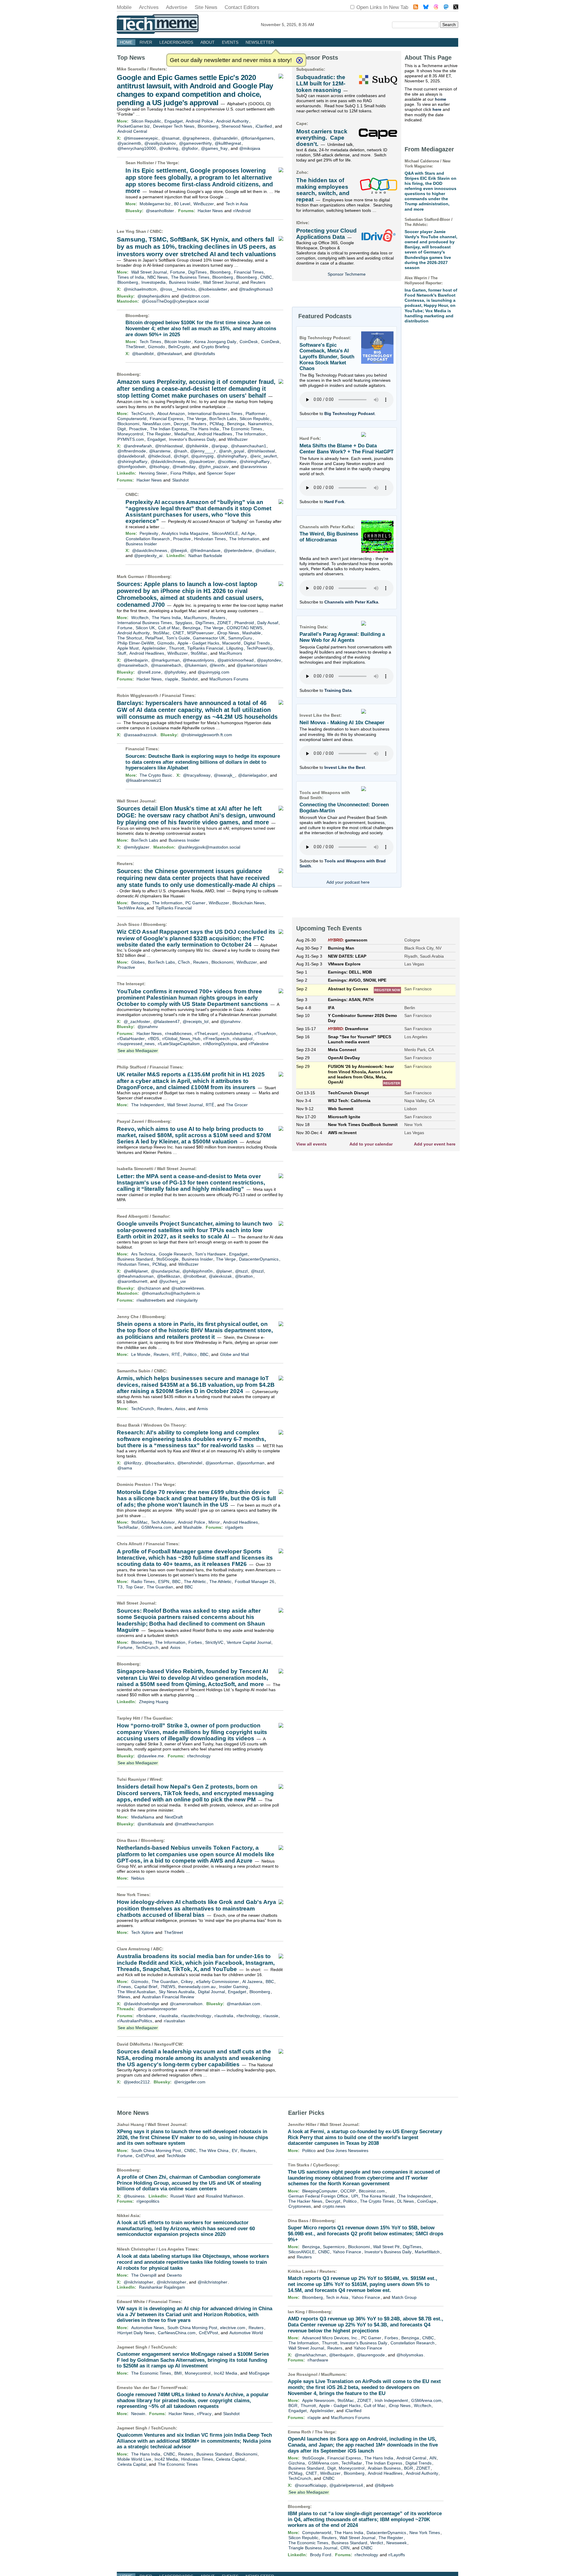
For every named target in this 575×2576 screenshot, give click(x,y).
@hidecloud (159, 456)
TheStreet (135, 347)
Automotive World (246, 2333)
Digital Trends (257, 643)
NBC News (158, 277)
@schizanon (149, 1288)
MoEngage (259, 2373)
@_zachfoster (137, 1021)
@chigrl (181, 456)
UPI (355, 2196)
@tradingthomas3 (256, 289)
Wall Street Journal (149, 272)
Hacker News (210, 211)
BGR (293, 2406)
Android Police (199, 121)
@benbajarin (136, 660)
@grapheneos (196, 138)
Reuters (158, 69)
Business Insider (184, 282)
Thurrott (177, 648)
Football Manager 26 (255, 1581)
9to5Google (167, 1259)
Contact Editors (242, 7)
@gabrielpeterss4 (346, 2485)
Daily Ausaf (268, 623)
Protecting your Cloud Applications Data (326, 234)
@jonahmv (230, 1021)
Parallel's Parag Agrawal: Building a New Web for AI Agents (342, 637)
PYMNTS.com (131, 439)
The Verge (168, 163)
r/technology (199, 1756)
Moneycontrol (130, 434)
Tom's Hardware (210, 1254)
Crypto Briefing (215, 347)
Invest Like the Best (345, 767)
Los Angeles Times (178, 2249)
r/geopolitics (148, 2201)
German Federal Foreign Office (318, 2196)
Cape (301, 123)
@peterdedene (238, 550)
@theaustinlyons (198, 660)
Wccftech (140, 618)
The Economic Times (242, 429)
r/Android (242, 211)
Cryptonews (300, 2206)
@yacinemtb (129, 143)
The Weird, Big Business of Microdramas (329, 537)
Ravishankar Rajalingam (162, 2287)
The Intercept (130, 984)
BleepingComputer (320, 2191)
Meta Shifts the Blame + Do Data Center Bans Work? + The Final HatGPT (346, 449)
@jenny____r (203, 451)
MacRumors (195, 618)
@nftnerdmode (132, 451)
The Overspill (144, 2275)
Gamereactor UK (209, 638)
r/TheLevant (206, 1033)
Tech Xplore (142, 1932)
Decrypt (181, 424)
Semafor (161, 1216)
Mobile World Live (134, 2459)
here (437, 109)
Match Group (404, 2297)
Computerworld (132, 419)
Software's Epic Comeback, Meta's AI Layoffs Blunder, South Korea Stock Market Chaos (327, 357)
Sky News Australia (177, 1992)
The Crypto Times (377, 2201)
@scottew (227, 461)
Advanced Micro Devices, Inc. (330, 2338)
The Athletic (195, 1581)
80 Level (182, 204)
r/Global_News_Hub (181, 1039)
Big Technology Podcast (349, 414)
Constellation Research (148, 539)
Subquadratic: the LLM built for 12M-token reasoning (321, 84)
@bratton (244, 1276)
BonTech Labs (223, 419)
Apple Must (128, 648)
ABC (158, 1949)
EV (234, 2151)
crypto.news (334, 2206)
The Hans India (204, 429)
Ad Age (248, 533)
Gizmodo (156, 347)
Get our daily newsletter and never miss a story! (231, 60)
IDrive (302, 223)
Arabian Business (384, 2468)
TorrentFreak (174, 2388)
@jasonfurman (219, 1463)
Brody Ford (321, 2555)
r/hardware (318, 2360)
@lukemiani (196, 665)
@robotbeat (195, 1276)
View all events (311, 1144)
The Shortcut (130, 638)
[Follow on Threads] (436, 8)
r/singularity (187, 1300)
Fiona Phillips (183, 473)
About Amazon (171, 414)
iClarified (264, 126)
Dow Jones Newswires (347, 2151)
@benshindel (190, 1463)
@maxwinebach (133, 665)
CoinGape (427, 2201)
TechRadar (128, 1527)
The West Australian (136, 1992)
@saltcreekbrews (188, 1288)
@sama (125, 1468)
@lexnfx (217, 665)
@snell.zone (149, 672)
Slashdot (180, 480)
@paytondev (269, 660)
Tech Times (150, 342)
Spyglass (184, 623)
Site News (206, 7)
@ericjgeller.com (190, 2082)
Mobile (124, 7)
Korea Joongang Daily (215, 342)
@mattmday (184, 467)
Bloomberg (208, 126)
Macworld (231, 643)
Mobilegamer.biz (155, 204)
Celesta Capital (230, 2459)
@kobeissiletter (213, 289)
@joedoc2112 (137, 2082)
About (208, 42)
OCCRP (348, 2191)
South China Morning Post (156, 2151)
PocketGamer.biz (134, 126)
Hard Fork (334, 502)
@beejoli (179, 550)
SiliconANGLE (225, 533)
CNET (178, 633)
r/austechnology (196, 2016)
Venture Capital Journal (249, 1642)
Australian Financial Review (168, 1997)
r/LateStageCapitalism (179, 1044)
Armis (202, 1409)
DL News (405, 2201)
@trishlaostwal (169, 446)
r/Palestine (259, 1044)
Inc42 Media (226, 2373)
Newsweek (397, 2543)
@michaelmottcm (140, 289)
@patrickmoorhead (236, 660)
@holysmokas (410, 2355)
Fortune (178, 272)
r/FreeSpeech (216, 1039)
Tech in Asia (237, 204)
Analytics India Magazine (185, 533)
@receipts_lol (196, 1021)
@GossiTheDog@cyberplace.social (175, 301)
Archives (149, 7)
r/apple (172, 679)
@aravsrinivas (254, 467)
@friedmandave (205, 550)
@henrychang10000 (137, 148)
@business (134, 2196)
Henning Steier (153, 473)
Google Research (175, 1254)
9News (124, 1997)
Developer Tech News (174, 126)
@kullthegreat (228, 143)
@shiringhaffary (232, 456)
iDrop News (228, 633)
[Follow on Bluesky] (426, 8)
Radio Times (143, 1581)
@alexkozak (220, 1276)
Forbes (195, 1642)
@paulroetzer (202, 461)
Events (230, 42)
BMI (178, 2373)
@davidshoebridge (142, 2004)
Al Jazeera (252, 1982)
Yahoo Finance (347, 2252)
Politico (190, 1354)
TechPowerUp (260, 648)
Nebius (138, 1878)
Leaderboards (176, 42)
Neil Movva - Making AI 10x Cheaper (342, 723)
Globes (138, 962)
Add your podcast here (348, 882)
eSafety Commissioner (218, 1982)
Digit (122, 429)
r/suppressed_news (136, 1044)
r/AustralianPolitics (135, 2021)
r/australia (168, 2016)
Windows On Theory (164, 1425)
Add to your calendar (371, 1144)
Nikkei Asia (128, 2216)
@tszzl (241, 1271)
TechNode (176, 2156)
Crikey (187, 1982)
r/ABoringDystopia (220, 1044)
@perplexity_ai (148, 556)
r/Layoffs (397, 2555)
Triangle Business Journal (313, 2548)
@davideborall (131, 456)
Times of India (131, 277)
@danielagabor (253, 775)
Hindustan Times (210, 539)
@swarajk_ (224, 775)
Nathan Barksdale (205, 556)
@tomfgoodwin (132, 467)
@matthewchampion (194, 1824)
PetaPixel (154, 638)
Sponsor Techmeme (347, 274)
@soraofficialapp (311, 2485)
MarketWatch (427, 2252)
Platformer (255, 414)
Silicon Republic (146, 121)
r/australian (174, 2021)
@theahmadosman (136, 1276)
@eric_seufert (263, 456)
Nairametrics (260, 424)
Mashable (252, 633)
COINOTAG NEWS (245, 628)
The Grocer (237, 1105)
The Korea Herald (378, 2196)
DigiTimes (197, 272)
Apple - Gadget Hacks (198, 643)
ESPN (164, 1581)
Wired (156, 1779)
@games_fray (214, 148)
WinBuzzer (204, 204)
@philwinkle (197, 446)
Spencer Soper (221, 473)
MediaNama (143, 1817)
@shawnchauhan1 (249, 446)
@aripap (220, 446)
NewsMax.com (156, 424)
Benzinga (236, 424)
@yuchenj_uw (172, 1281)
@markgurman (165, 660)
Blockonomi (128, 424)
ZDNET (224, 623)
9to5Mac (161, 633)
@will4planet (136, 1271)
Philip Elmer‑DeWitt (136, 643)
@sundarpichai (165, 1271)
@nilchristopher (139, 2282)
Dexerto (174, 2275)
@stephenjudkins (154, 296)
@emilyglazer (137, 847)
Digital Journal (211, 1992)
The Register (159, 434)
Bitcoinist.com (372, 2191)
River (146, 42)
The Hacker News (305, 2201)
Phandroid (244, 623)
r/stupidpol (243, 1039)
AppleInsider (154, 648)
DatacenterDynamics (259, 1259)
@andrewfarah (138, 446)
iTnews (124, 1987)
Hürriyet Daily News (136, 2333)
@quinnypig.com (214, 672)
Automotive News (148, 2328)
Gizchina (297, 2463)
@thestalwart (169, 354)
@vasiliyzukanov (160, 143)
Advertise (177, 7)
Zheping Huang (154, 1702)
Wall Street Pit (386, 2247)
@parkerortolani (252, 665)
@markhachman (310, 2355)
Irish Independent (391, 2400)
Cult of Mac (169, 628)
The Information (251, 434)
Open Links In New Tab (382, 7)
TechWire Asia (131, 908)
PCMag (217, 424)
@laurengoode (371, 2355)
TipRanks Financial (205, 648)
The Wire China (214, 2151)
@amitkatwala (151, 1824)
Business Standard (135, 1259)
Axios (180, 1409)
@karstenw (160, 451)
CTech (184, 962)
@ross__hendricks (178, 289)
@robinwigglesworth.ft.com (206, 735)
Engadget (174, 121)
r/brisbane (146, 2016)
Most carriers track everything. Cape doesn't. (322, 138)
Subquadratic (310, 69)
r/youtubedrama (236, 1033)
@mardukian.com (243, 2004)
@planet (224, 1271)
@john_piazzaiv (214, 467)
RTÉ (210, 1105)
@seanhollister (160, 211)
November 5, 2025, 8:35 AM (287, 25)
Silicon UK (145, 628)
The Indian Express (168, 429)
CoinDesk (249, 342)
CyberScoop (326, 2165)
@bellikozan (168, 1276)
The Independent (147, 1105)
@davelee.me (151, 1756)
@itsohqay (159, 467)
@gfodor (190, 148)
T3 (120, 1587)
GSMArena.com (156, 1527)
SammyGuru (240, 638)
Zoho (302, 172)
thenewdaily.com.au (197, 1987)
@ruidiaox (265, 550)
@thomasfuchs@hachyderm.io (171, 1293)
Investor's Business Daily (192, 439)
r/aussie (271, 2016)
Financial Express (167, 419)
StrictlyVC (214, 1642)
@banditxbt (143, 354)
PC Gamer (195, 903)
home (441, 99)
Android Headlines (215, 434)
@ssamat (170, 138)
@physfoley (175, 672)
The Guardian (160, 1587)
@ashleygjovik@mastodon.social (209, 847)
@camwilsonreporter (157, 2009)
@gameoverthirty (195, 143)
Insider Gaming (233, 1987)
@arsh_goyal (231, 451)
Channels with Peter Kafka (351, 602)
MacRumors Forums (229, 679)
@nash (180, 451)
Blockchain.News (248, 903)
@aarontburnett (132, 1281)
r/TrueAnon (265, 1033)
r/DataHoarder (131, 1039)
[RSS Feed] (416, 8)
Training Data (338, 690)
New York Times (133, 1895)
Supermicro (334, 2247)
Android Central (132, 131)
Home (126, 42)
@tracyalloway (197, 775)
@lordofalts (204, 354)
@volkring (169, 148)
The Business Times (190, 277)
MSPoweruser (201, 633)
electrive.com (233, 2328)
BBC (204, 1354)
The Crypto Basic (156, 775)
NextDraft (174, 1817)
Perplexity (149, 533)
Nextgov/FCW (168, 2044)
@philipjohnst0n (198, 1271)
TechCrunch (143, 414)
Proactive (138, 429)
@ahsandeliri (225, 138)
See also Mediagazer (138, 1051)
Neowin (138, 2414)
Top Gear (135, 1587)
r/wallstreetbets (151, 1300)
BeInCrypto (179, 347)
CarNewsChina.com (177, 2333)
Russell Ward (183, 2196)
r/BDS (153, 1039)
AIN (433, 2458)
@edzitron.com (195, 296)
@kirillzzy (133, 1463)
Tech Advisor (163, 1522)
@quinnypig (202, 456)
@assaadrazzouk (140, 735)
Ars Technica (143, 1254)
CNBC (156, 231)
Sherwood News (237, 126)
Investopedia (153, 282)
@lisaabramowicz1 (144, 780)
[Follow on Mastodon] (446, 8)
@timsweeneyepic (141, 138)
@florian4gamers (257, 138)
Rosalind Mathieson (224, 2196)
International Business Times (215, 414)
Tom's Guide (178, 638)
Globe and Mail (234, 1354)
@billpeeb (384, 2485)
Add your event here (435, 1144)
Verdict (377, 2543)
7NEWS (168, 1987)
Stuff (122, 653)
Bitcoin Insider (178, 342)
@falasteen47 (167, 1021)
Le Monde (141, 1354)
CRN (345, 2548)
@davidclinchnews (168, 461)
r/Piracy (204, 2414)
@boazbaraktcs (159, 1463)
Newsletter (260, 42)
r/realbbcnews (178, 1033)
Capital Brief (146, 1987)
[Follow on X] (456, 8)
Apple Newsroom (318, 2400)
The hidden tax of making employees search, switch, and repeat (323, 190)
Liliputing (235, 648)
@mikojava (250, 148)
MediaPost (184, 434)
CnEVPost (145, 2156)
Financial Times (249, 272)
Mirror (214, 1522)
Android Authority (232, 121)
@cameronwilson (186, 2004)
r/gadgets (234, 1527)
